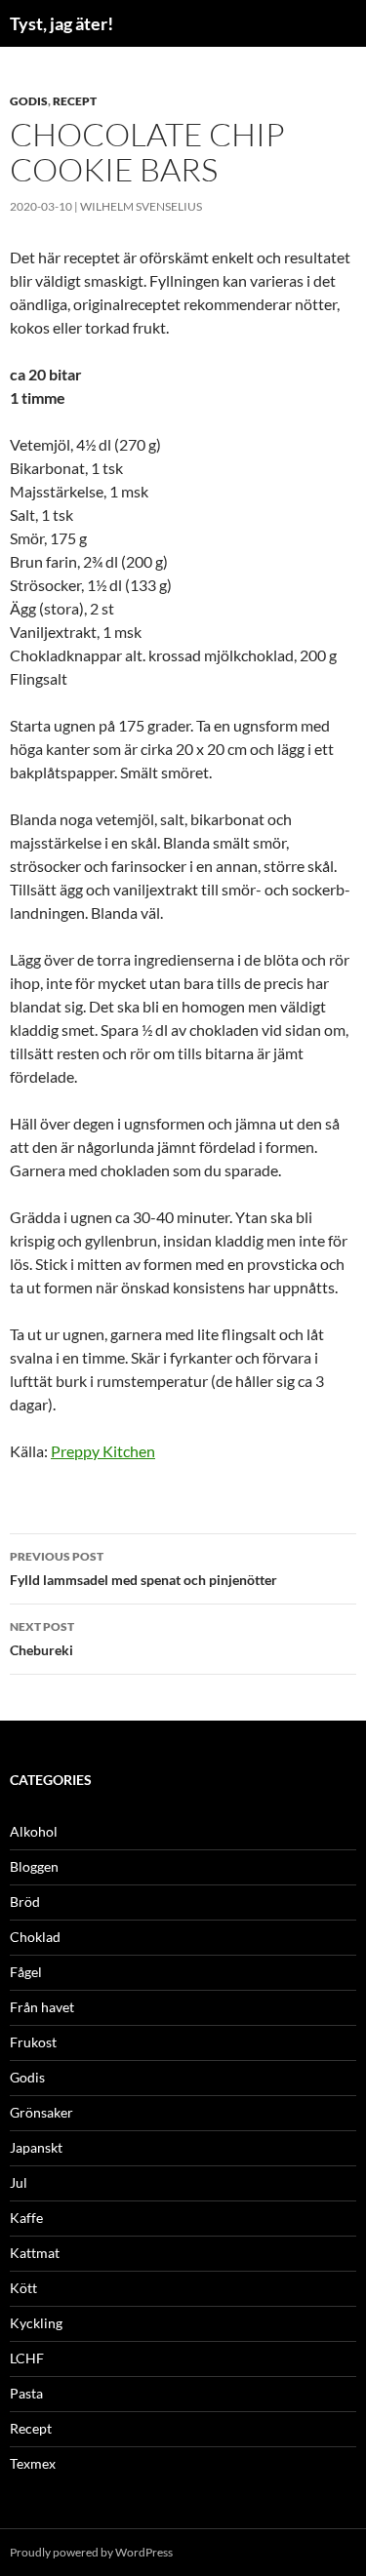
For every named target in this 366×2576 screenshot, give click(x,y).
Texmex (33, 2463)
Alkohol (34, 1831)
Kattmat (35, 2253)
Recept (75, 101)
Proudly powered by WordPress (91, 2552)
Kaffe (26, 2218)
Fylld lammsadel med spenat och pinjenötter (143, 1568)
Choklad (35, 1937)
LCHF (27, 2358)
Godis (29, 101)
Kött (23, 2288)
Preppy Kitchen (103, 1451)
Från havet (42, 2007)
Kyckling (36, 2323)
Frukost (33, 2042)
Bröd (25, 1902)
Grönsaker (41, 2112)
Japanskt (36, 2147)
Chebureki (42, 1639)
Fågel (26, 1972)
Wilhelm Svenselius (141, 206)
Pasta (26, 2393)
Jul (19, 2182)
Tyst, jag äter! (61, 23)
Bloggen (34, 1866)
